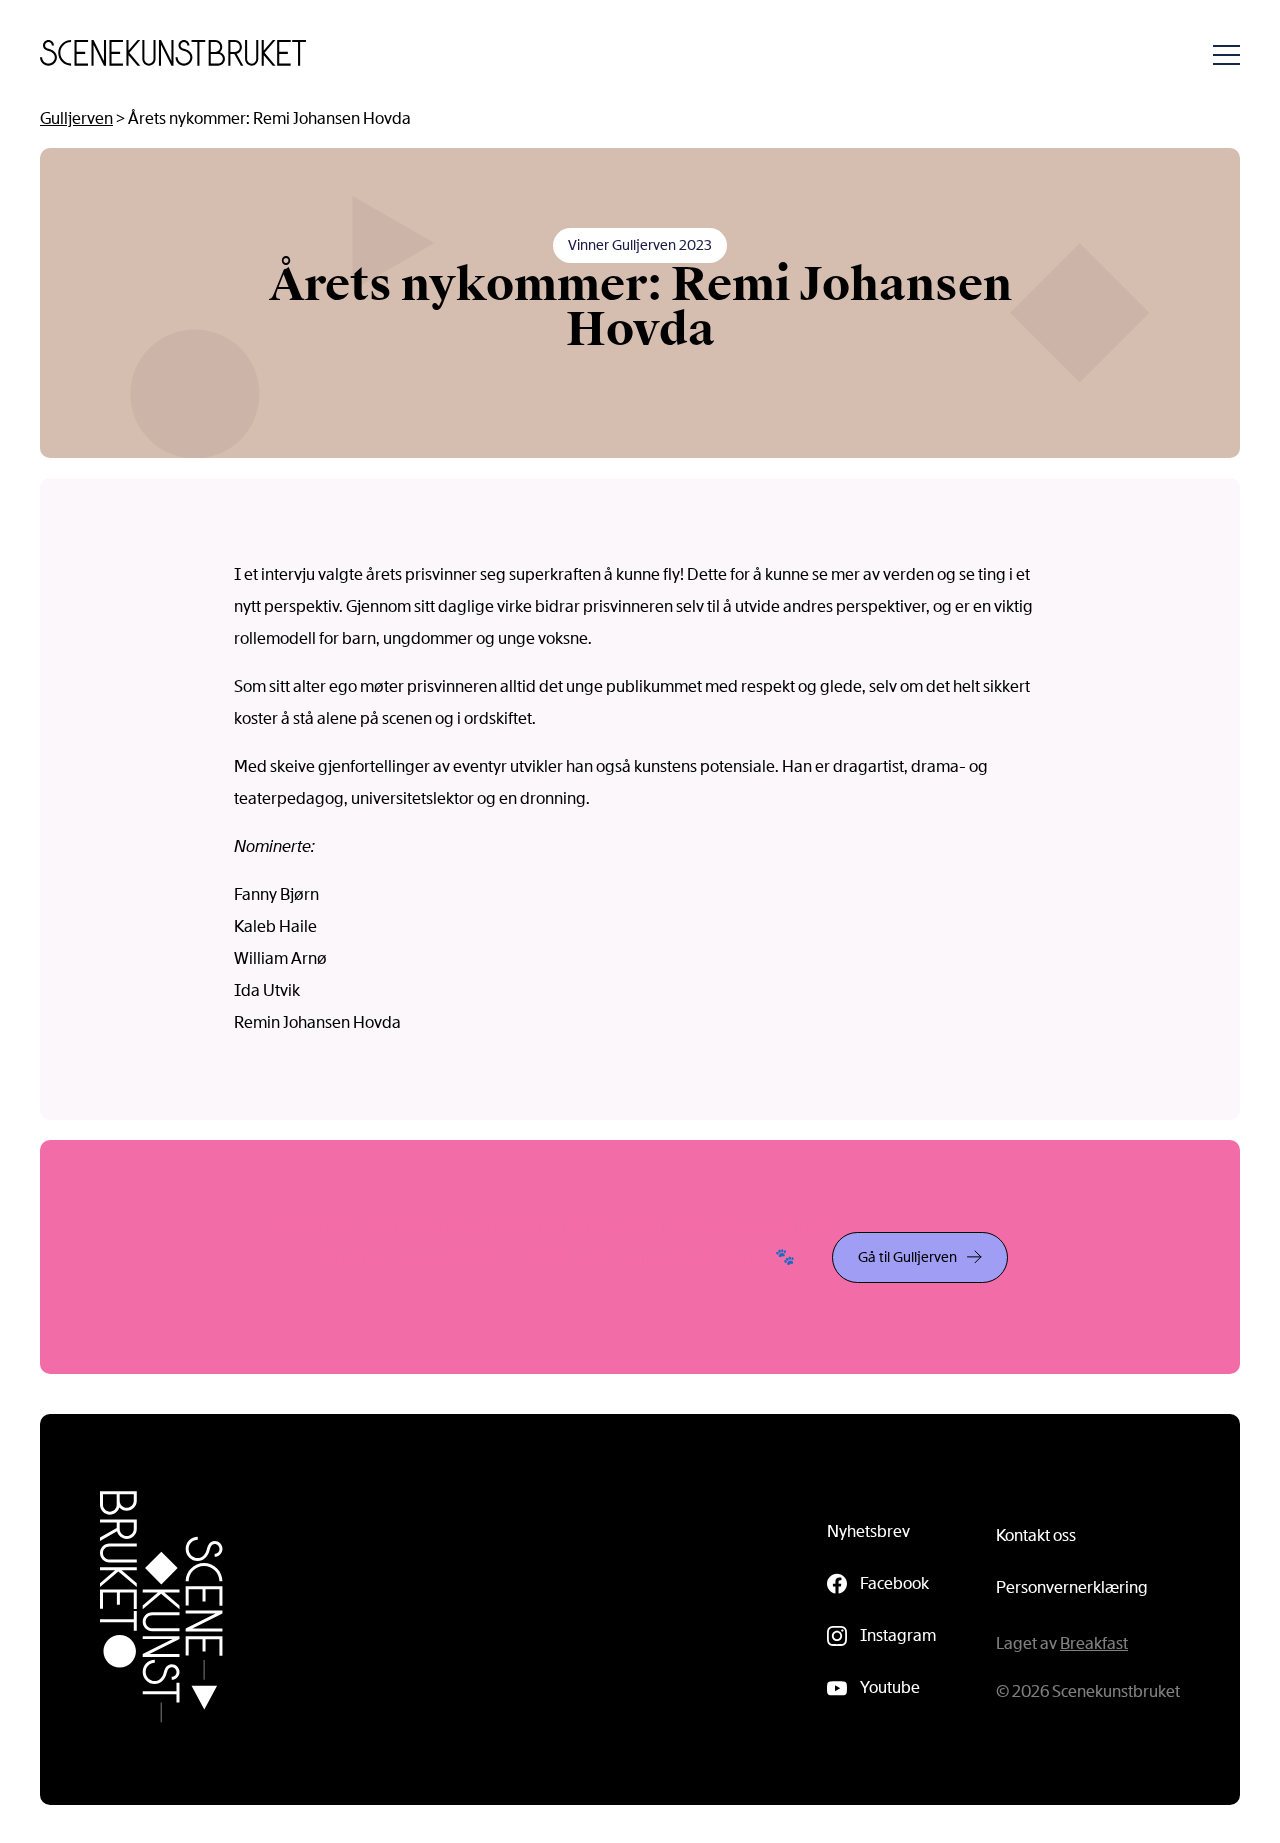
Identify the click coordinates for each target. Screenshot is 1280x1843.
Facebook (894, 1583)
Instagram (898, 1635)
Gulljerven (76, 118)
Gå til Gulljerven (907, 1257)
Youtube (890, 1687)
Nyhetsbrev (868, 1531)
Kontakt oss (1036, 1535)
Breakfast (1094, 1643)
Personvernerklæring (1072, 1587)
